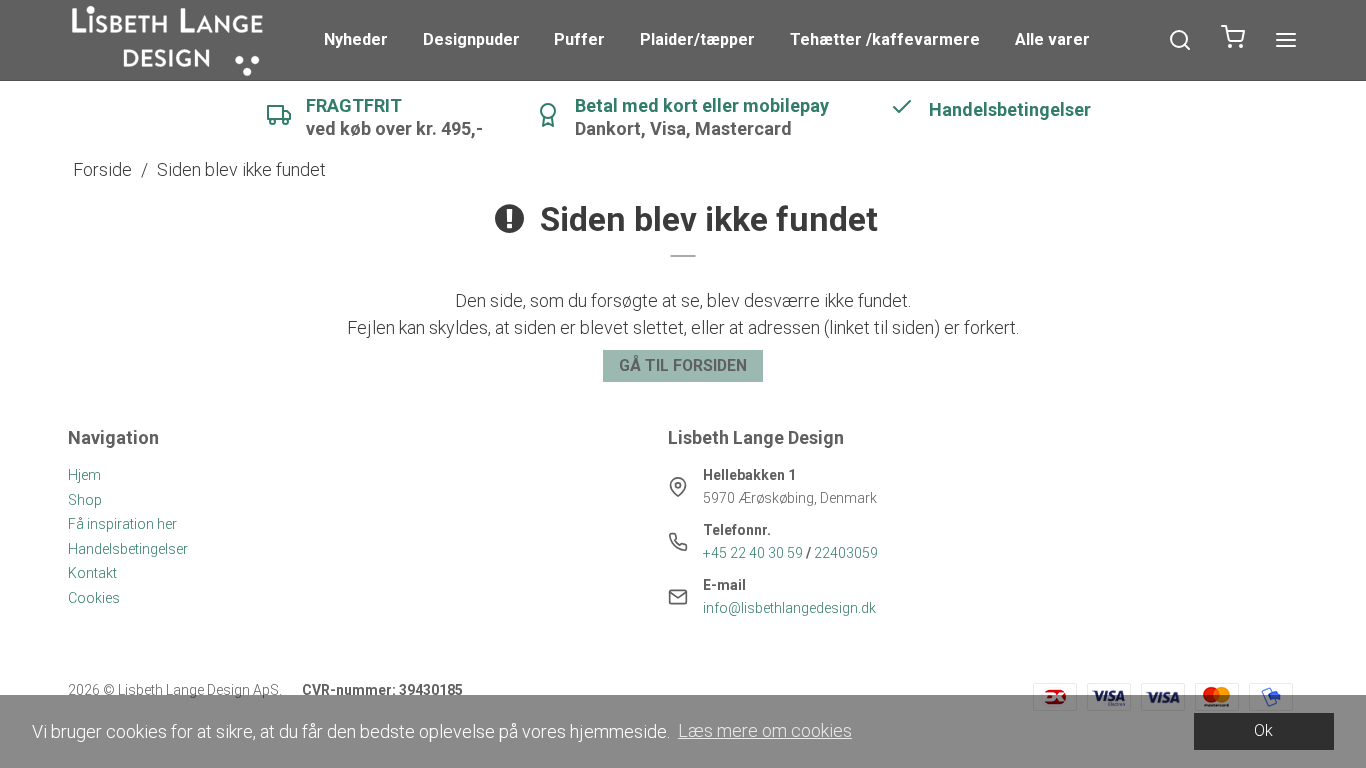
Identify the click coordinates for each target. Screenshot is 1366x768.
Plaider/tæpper (697, 39)
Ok (1263, 730)
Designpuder (471, 39)
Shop (85, 500)
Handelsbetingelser (128, 549)
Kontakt (92, 573)
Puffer (579, 39)
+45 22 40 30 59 (753, 553)
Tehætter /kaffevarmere (885, 39)
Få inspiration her (122, 524)
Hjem (84, 475)
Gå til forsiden (683, 365)
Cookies (94, 598)
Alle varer (1052, 39)
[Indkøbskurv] (1233, 40)
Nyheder (356, 39)
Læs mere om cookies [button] (765, 730)
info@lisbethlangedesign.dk (789, 608)
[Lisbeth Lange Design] (168, 40)
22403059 (846, 553)
